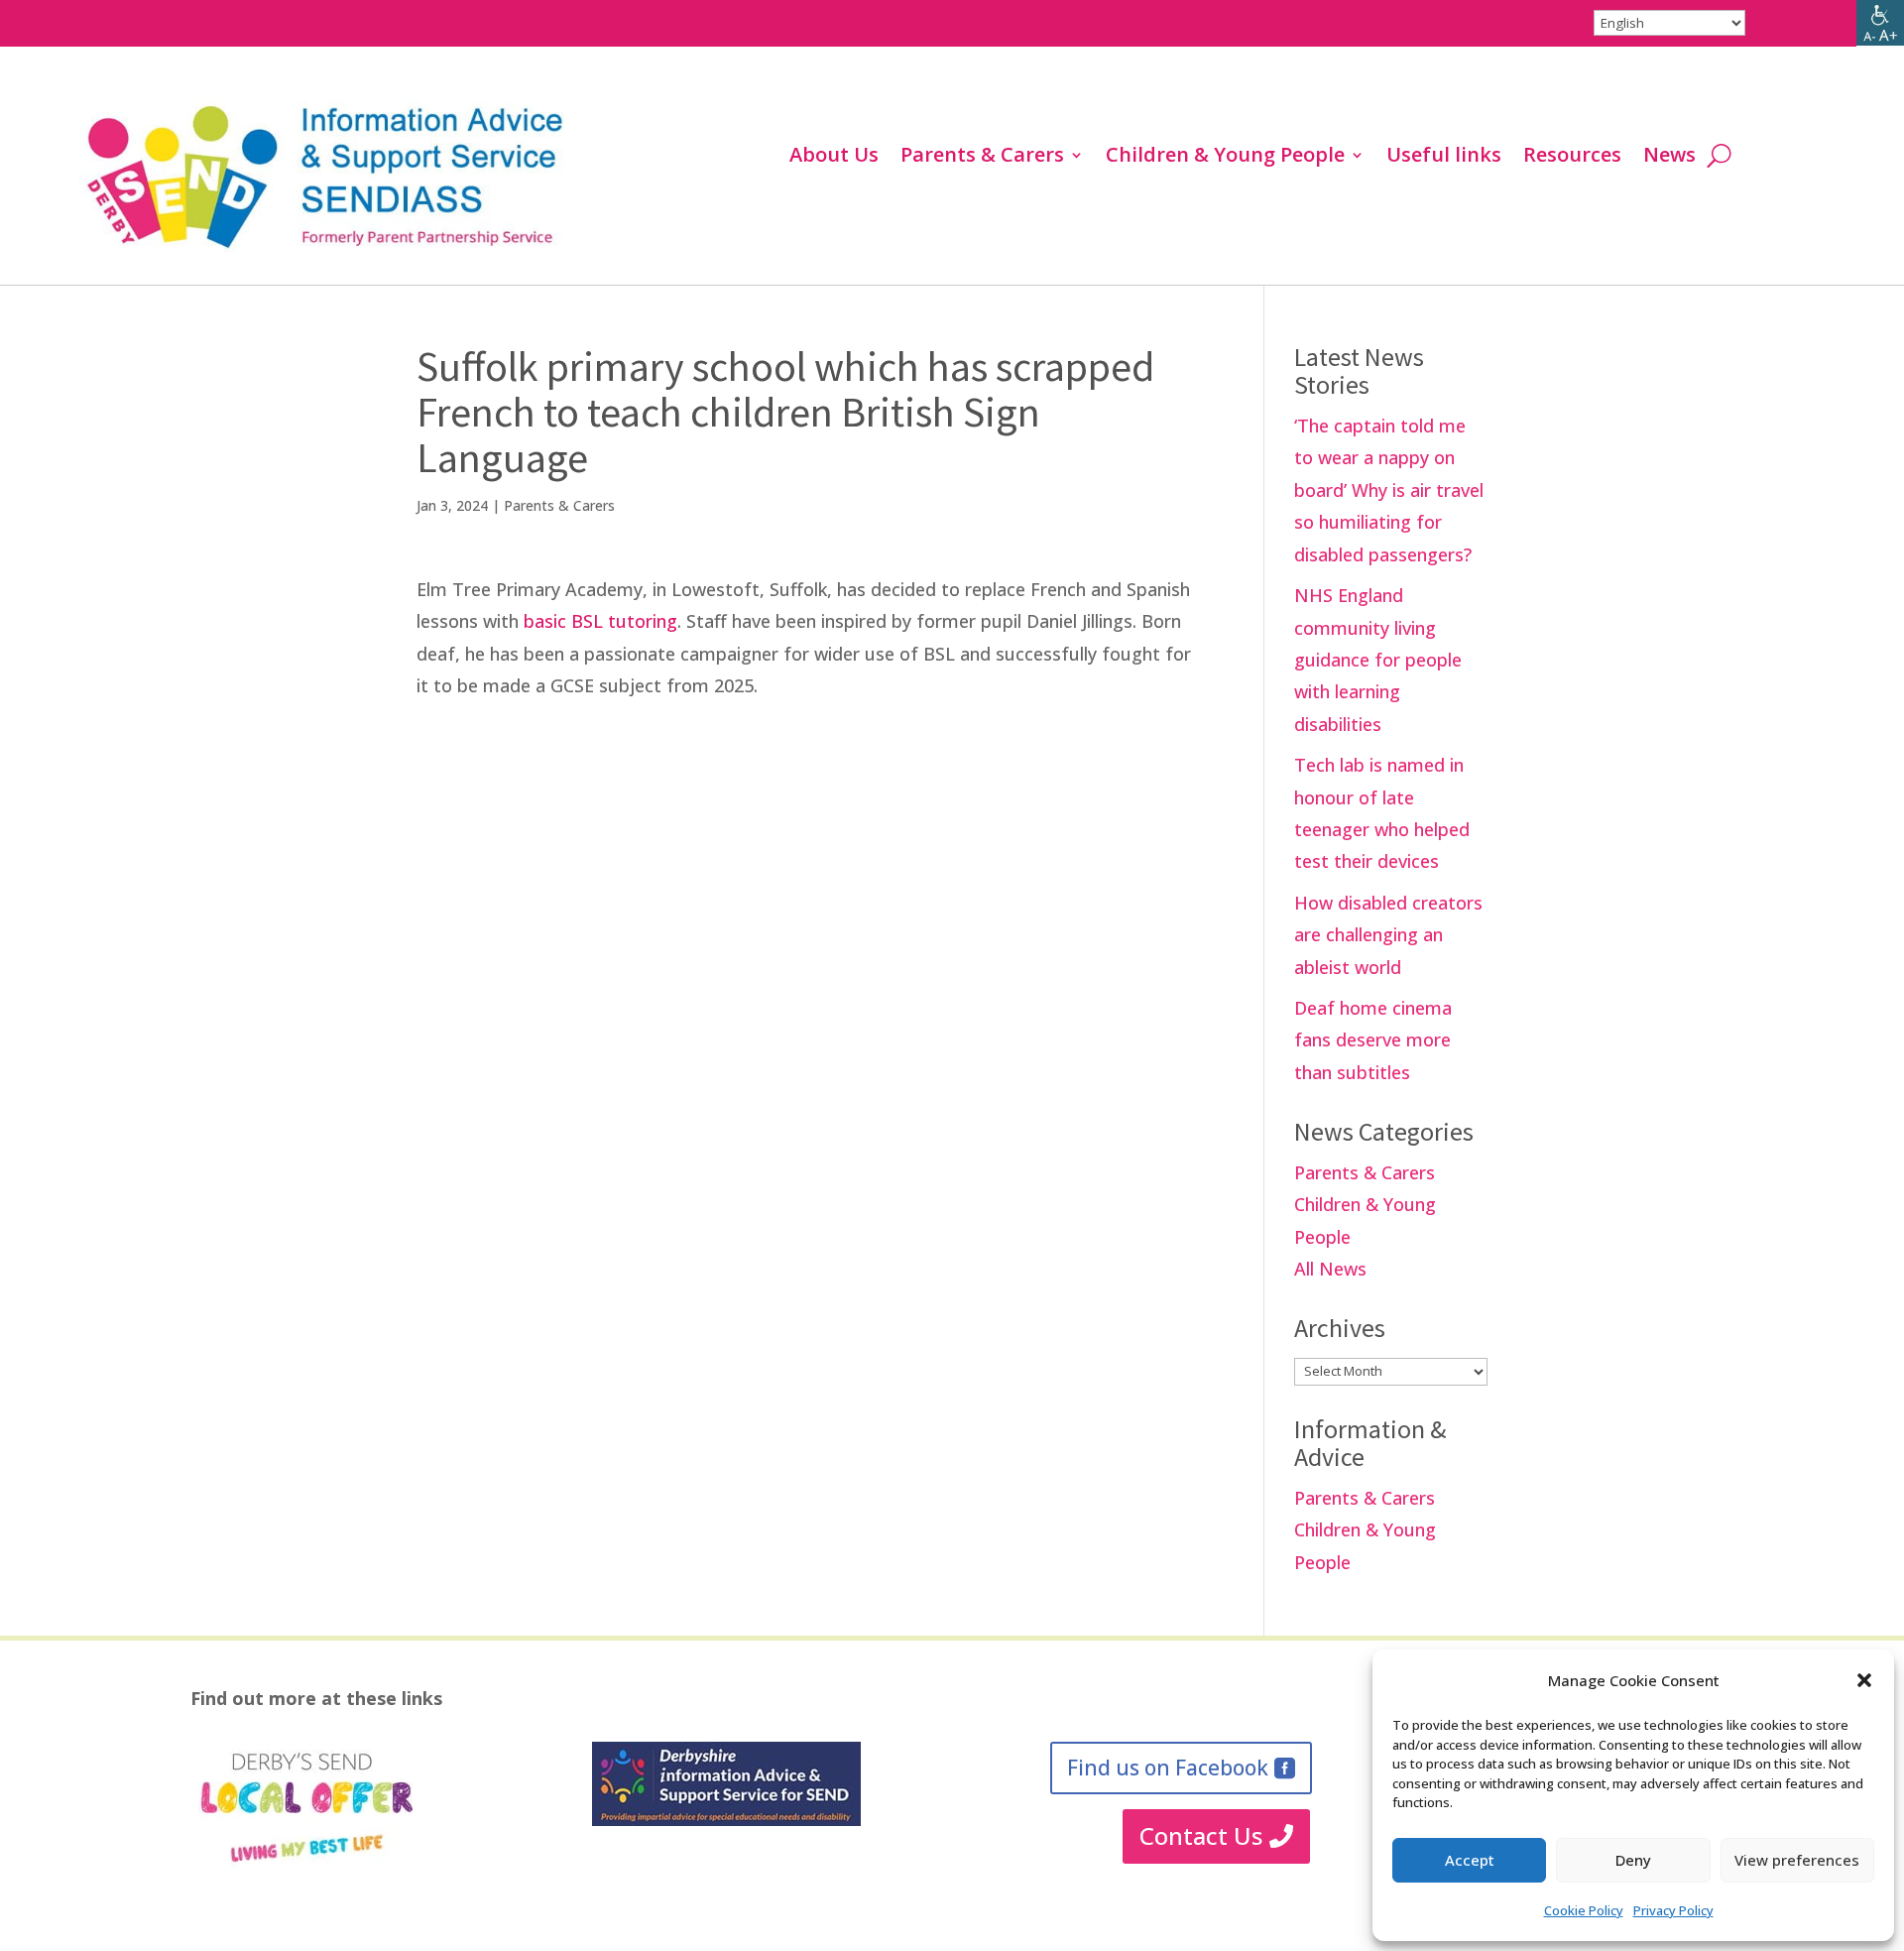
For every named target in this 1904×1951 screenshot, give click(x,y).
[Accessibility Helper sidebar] (1880, 24)
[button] (1864, 1680)
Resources (1572, 158)
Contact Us (1201, 1835)
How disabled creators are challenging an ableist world (1388, 935)
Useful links (1444, 158)
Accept (1470, 1860)
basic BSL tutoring (600, 621)
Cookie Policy (1584, 1910)
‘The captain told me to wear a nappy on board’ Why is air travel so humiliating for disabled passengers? (1389, 490)
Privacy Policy (1673, 1910)
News (1669, 158)
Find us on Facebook (1168, 1768)
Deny (1633, 1860)
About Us (834, 158)
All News (1330, 1269)
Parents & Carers (982, 158)
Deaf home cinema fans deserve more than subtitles (1373, 1040)
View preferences (1797, 1860)
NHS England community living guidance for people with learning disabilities (1378, 660)
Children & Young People (1225, 158)
